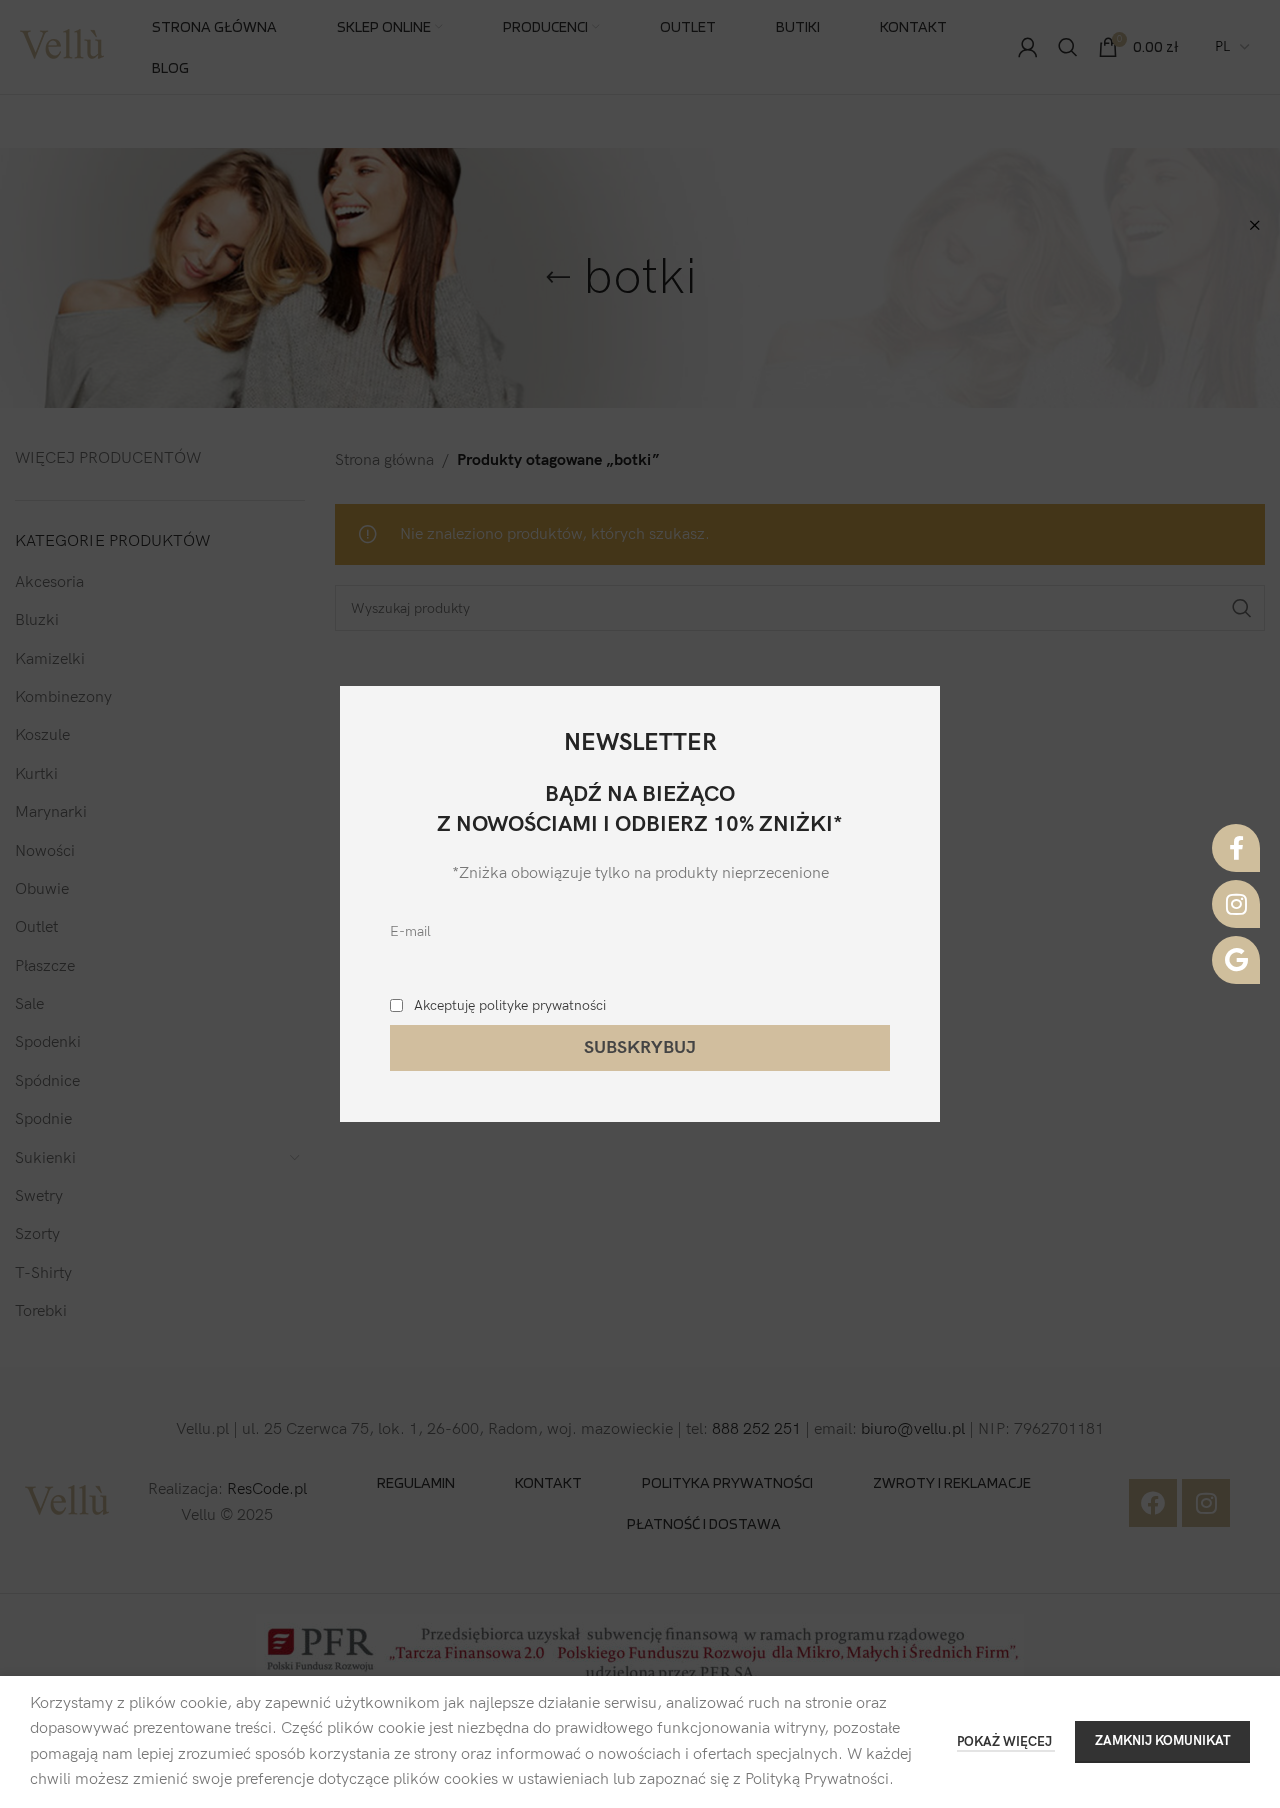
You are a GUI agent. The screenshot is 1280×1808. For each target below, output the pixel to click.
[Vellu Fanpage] (1236, 848)
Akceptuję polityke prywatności (510, 1005)
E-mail (410, 931)
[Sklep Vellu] (1236, 960)
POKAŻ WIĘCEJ (1006, 1742)
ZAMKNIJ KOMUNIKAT (1162, 1741)
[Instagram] (1236, 904)
